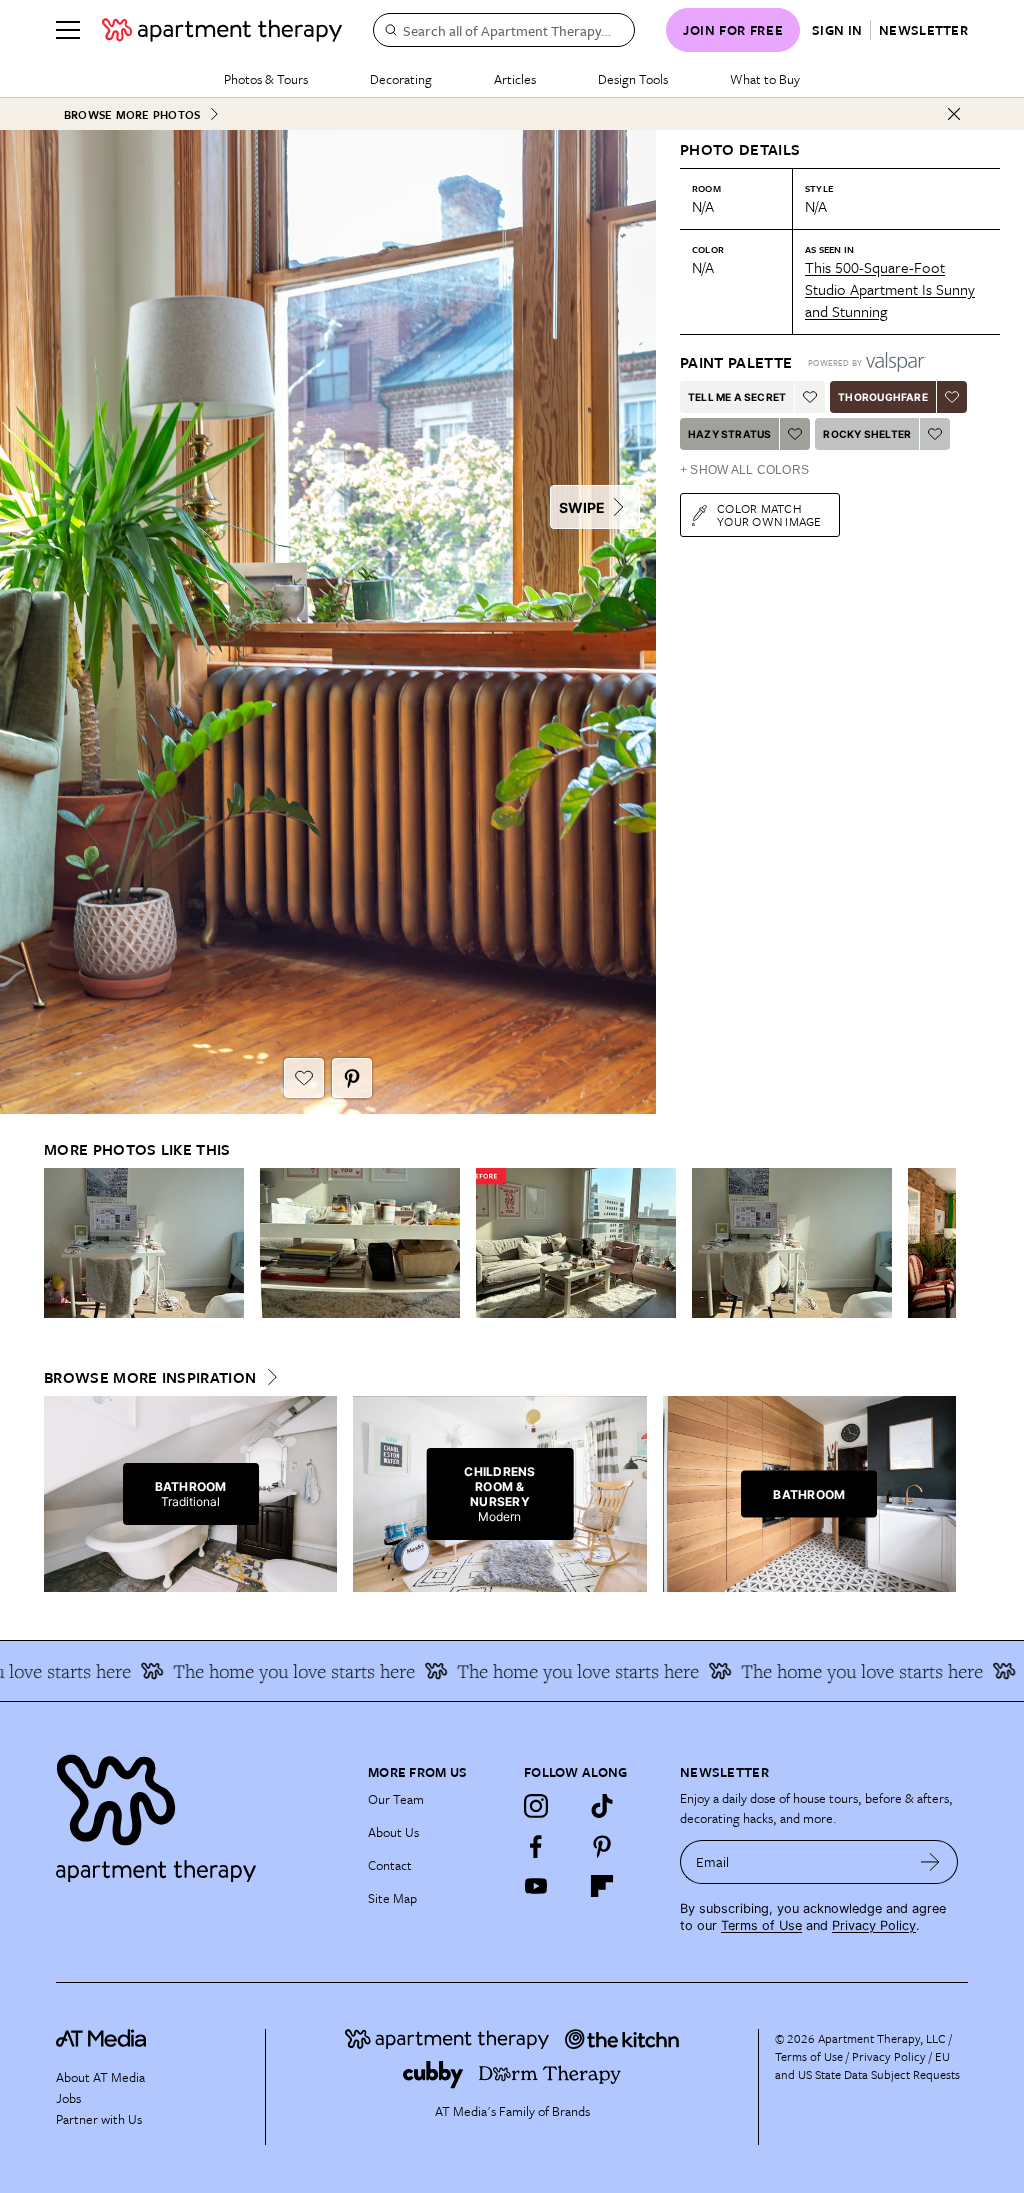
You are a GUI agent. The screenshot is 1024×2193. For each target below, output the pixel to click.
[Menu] (68, 30)
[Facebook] (536, 1846)
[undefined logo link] (222, 30)
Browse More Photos (132, 114)
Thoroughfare (882, 397)
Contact (390, 1865)
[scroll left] (60, 1243)
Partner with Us (99, 2119)
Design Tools (633, 79)
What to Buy (765, 79)
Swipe (582, 507)
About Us (393, 1832)
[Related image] (144, 1243)
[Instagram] (536, 1806)
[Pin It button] (352, 1078)
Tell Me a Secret (737, 397)
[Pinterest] (602, 1846)
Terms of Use (761, 1925)
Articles (515, 79)
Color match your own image (769, 514)
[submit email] (930, 1862)
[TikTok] (602, 1806)
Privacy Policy (874, 1925)
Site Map (392, 1898)
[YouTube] (536, 1886)
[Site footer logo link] (200, 1813)
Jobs (68, 2098)
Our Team (396, 1799)
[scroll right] (940, 1243)
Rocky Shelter (867, 434)
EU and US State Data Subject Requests (867, 2065)
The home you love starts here (260, 1671)
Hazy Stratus (729, 434)
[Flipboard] (602, 1886)
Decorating (401, 79)
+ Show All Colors (744, 470)
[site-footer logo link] (101, 2041)
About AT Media (100, 2077)
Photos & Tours (266, 79)
